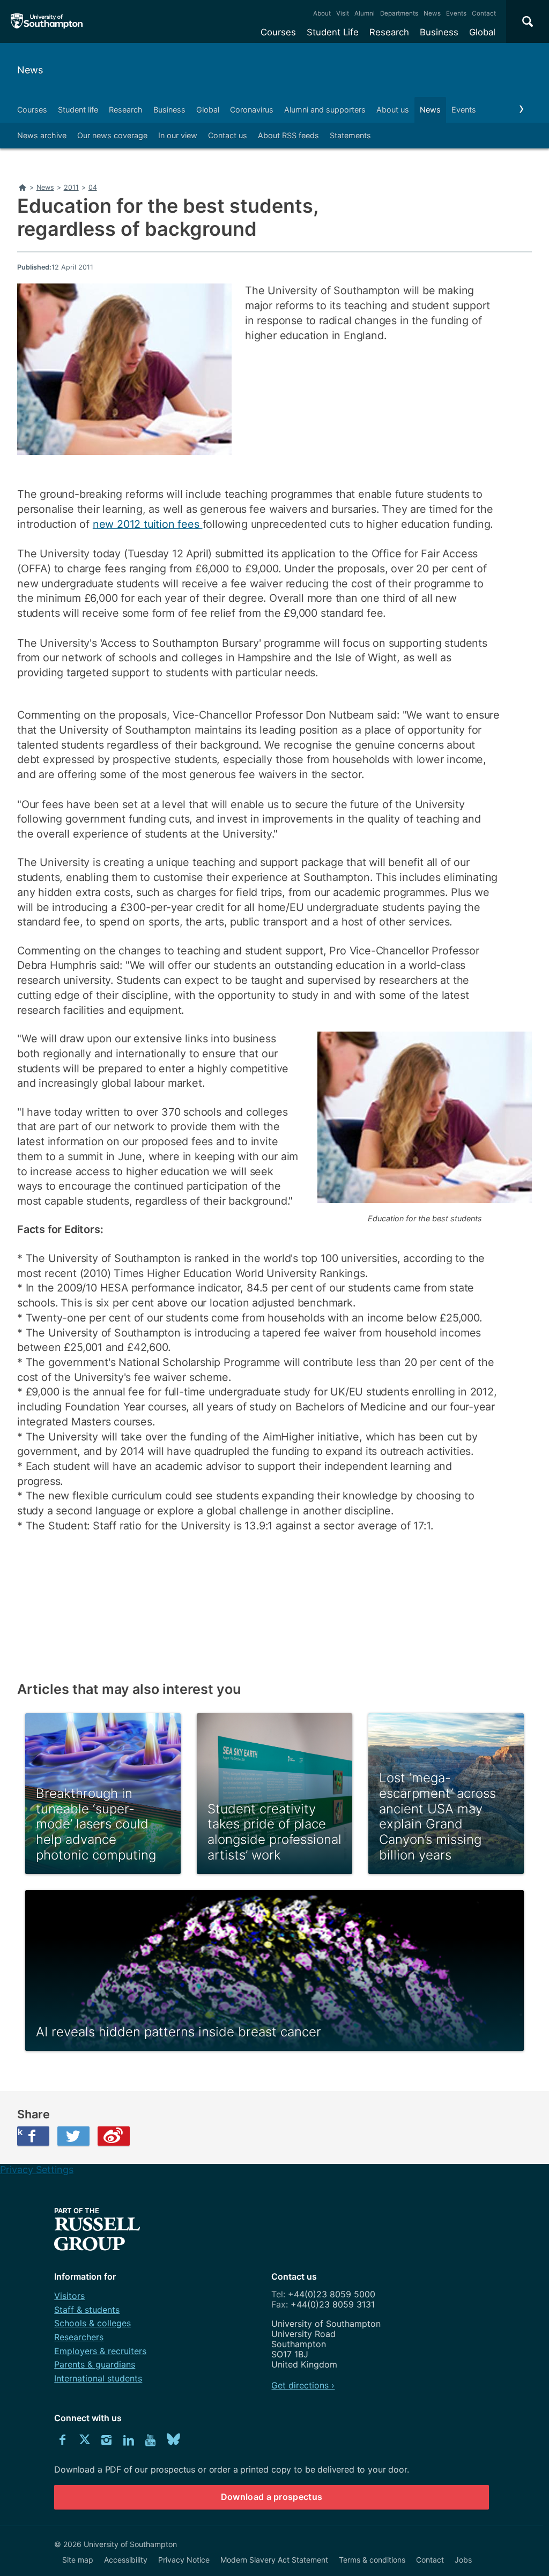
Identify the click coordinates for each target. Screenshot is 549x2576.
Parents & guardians (95, 2364)
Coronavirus (252, 110)
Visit (343, 13)
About (322, 13)
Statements (350, 135)
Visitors (69, 2296)
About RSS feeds (288, 135)
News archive (42, 135)
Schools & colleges (92, 2323)
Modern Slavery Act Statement (274, 2560)
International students (98, 2378)
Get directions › (303, 2385)
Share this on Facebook (20, 2132)
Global (482, 32)
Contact (484, 13)
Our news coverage (112, 135)
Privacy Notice (184, 2560)
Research (389, 32)
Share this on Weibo (114, 2136)
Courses (278, 32)
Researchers (79, 2337)
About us (393, 110)
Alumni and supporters (325, 110)
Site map (78, 2560)
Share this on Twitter (73, 2136)
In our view (178, 135)
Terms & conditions (372, 2560)
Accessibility (126, 2560)
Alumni (365, 13)
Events (456, 13)
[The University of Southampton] (47, 21)
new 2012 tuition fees (148, 524)
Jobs (463, 2560)
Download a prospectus (272, 2497)
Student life (78, 110)
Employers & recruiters (100, 2351)
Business (439, 32)
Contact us (228, 135)
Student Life (333, 32)
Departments (399, 13)
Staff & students (87, 2310)
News (432, 13)
